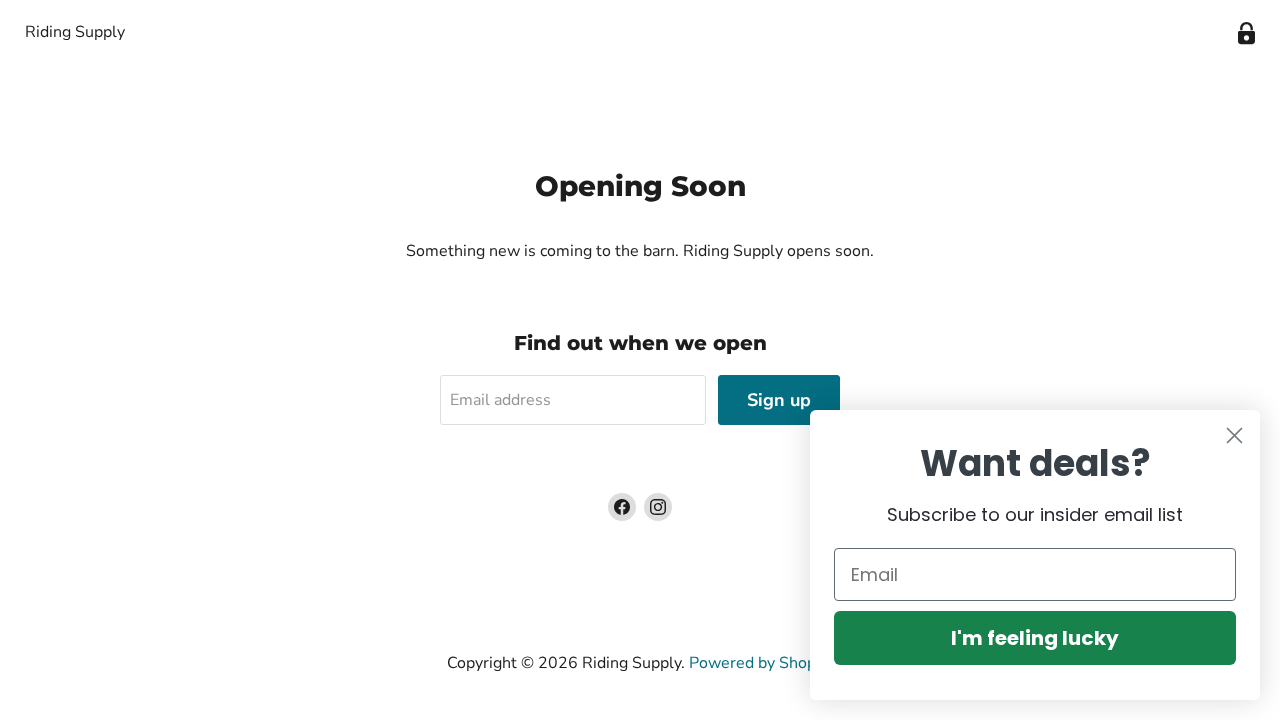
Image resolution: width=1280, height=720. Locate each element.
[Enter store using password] (1246, 33)
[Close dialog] (1234, 435)
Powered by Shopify (761, 663)
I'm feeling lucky (1035, 638)
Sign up (779, 400)
